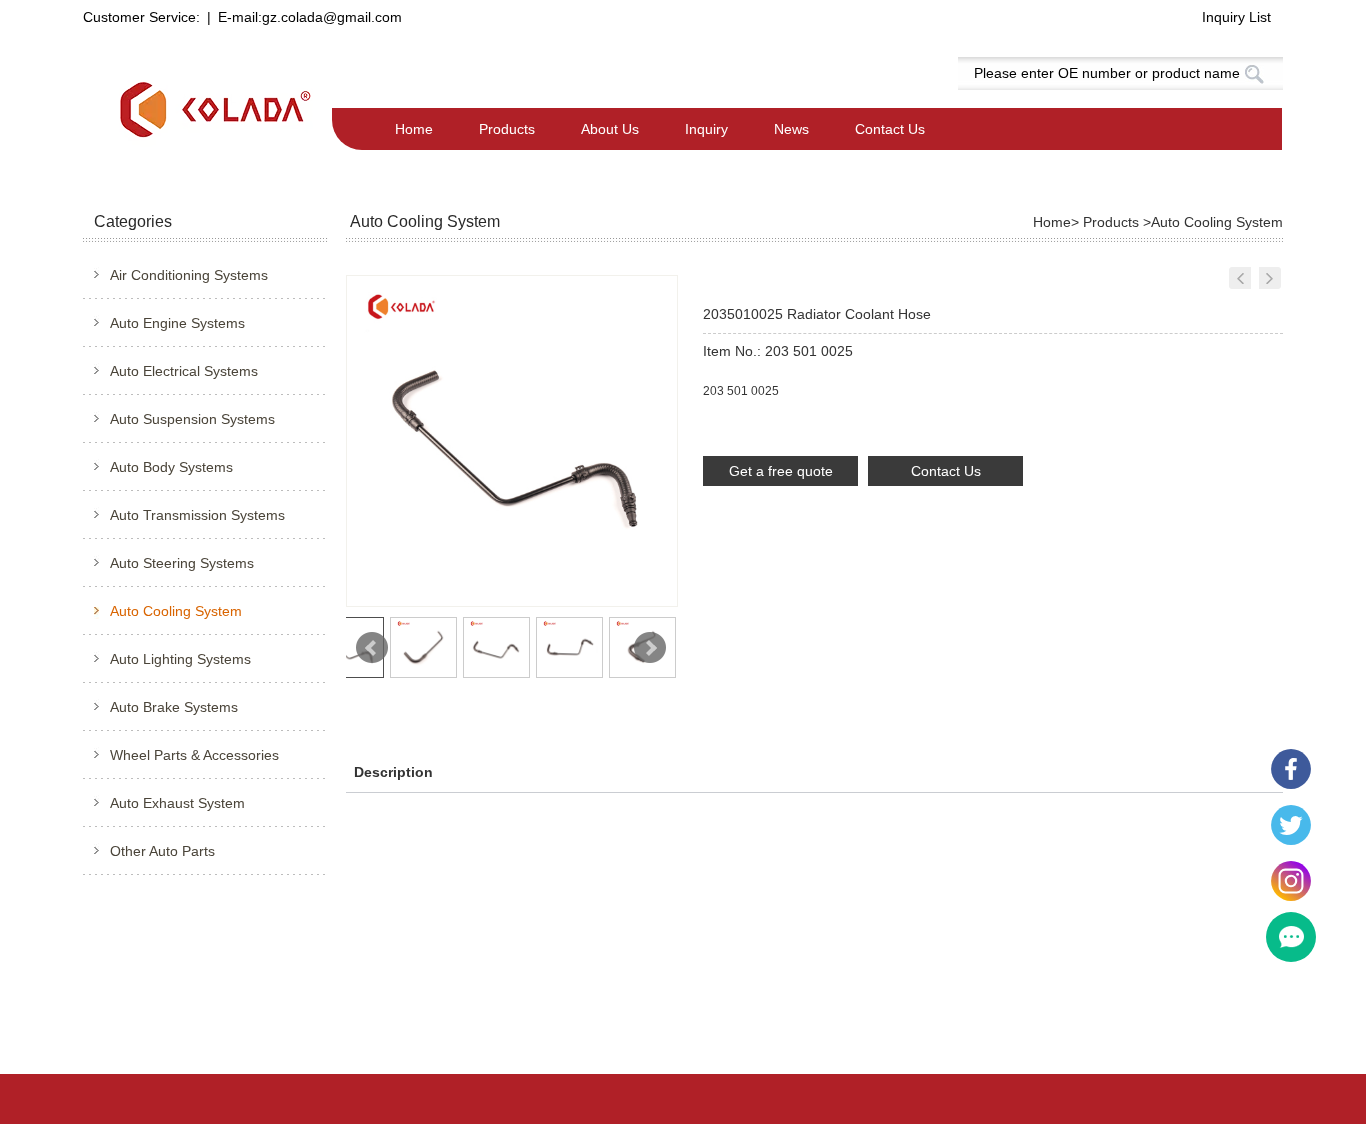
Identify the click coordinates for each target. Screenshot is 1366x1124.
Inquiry (706, 129)
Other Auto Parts (162, 851)
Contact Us (890, 129)
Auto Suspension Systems (192, 419)
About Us (610, 129)
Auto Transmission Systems (197, 515)
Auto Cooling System (176, 611)
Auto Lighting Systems (180, 659)
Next (650, 648)
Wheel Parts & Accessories (194, 755)
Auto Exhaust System (177, 803)
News (791, 129)
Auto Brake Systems (174, 707)
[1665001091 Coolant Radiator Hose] (1270, 278)
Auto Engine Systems (177, 323)
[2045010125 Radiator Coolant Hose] (1240, 278)
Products (507, 129)
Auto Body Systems (171, 467)
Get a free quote (781, 471)
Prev (372, 648)
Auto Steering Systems (182, 563)
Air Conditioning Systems (189, 275)
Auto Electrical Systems (184, 371)
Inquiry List (1236, 17)
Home (414, 129)
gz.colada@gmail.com (332, 17)
